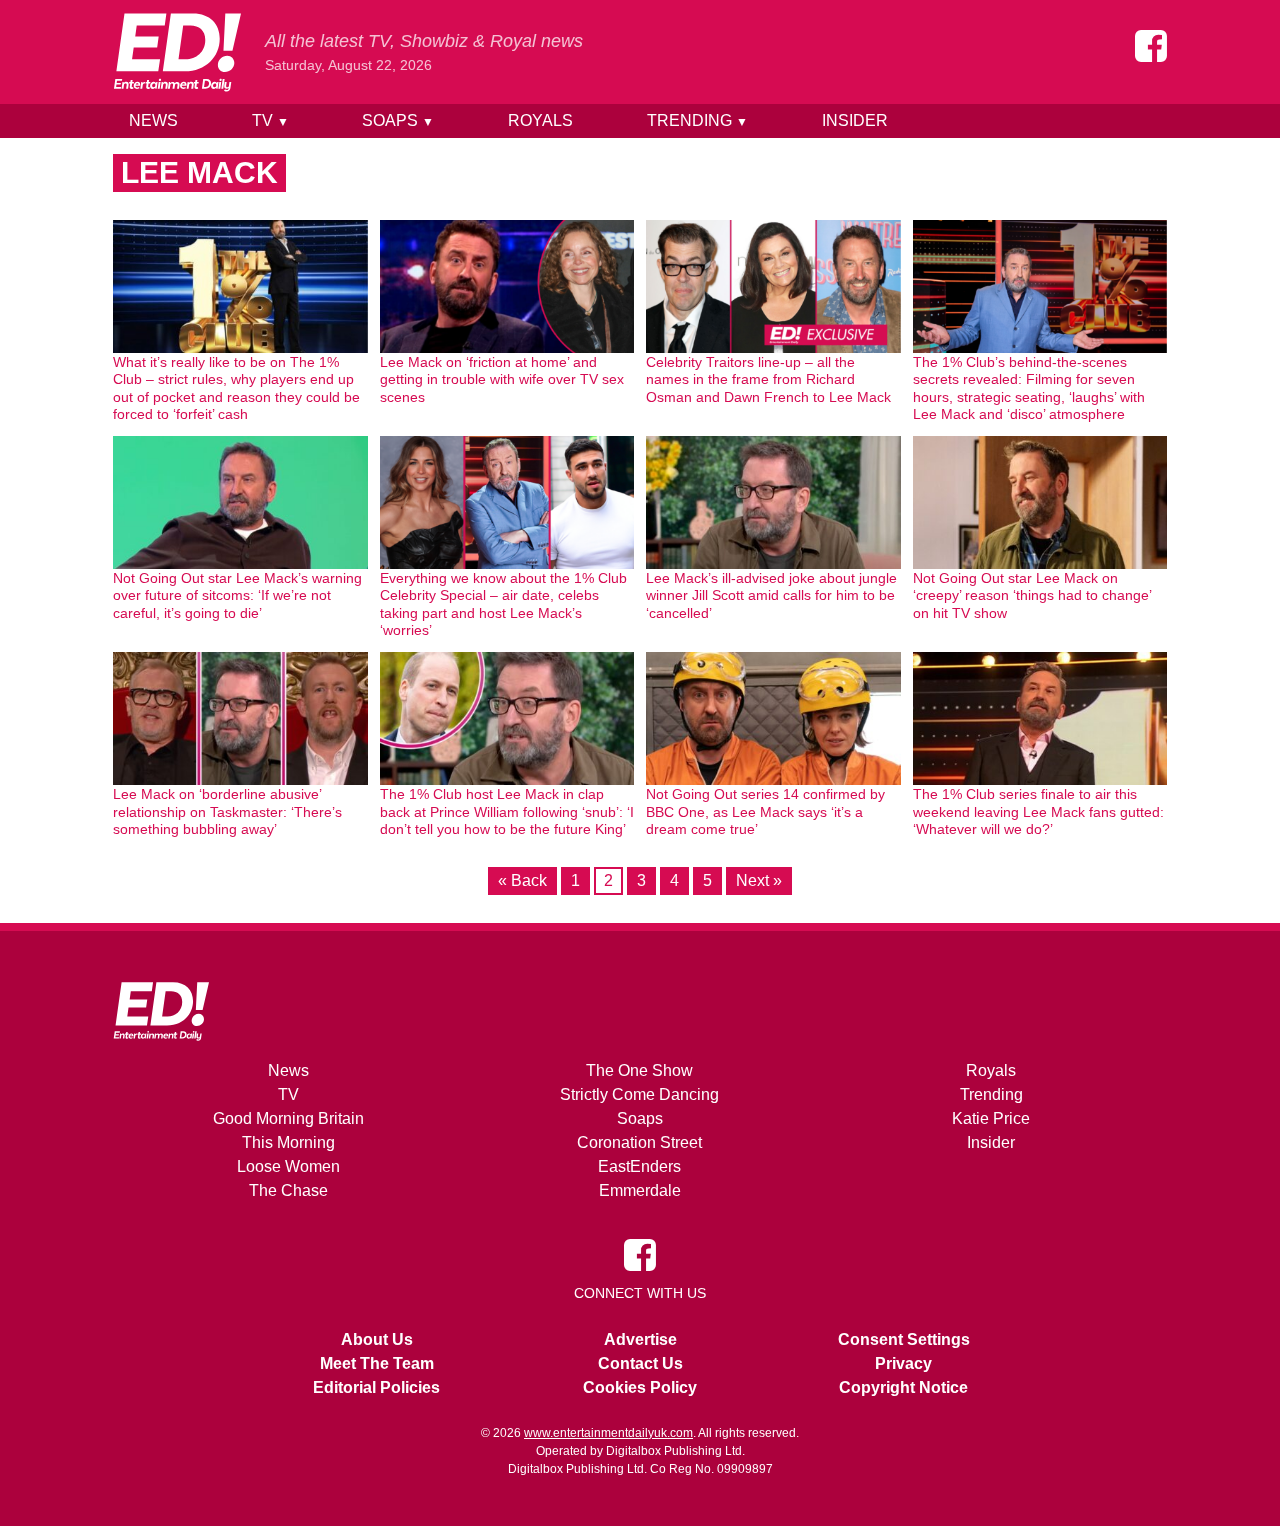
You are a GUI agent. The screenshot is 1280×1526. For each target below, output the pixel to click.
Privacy (903, 1363)
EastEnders (639, 1166)
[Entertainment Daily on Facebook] (1151, 46)
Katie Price (991, 1118)
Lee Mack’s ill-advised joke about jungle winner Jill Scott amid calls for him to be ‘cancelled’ (771, 595)
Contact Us (640, 1363)
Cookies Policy (640, 1387)
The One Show (639, 1070)
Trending (697, 120)
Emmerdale (640, 1190)
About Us (377, 1339)
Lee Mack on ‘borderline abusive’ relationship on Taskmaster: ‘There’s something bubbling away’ (227, 811)
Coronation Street (639, 1142)
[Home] (177, 52)
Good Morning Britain (288, 1118)
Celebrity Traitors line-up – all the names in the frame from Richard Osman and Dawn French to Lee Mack (768, 379)
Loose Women (288, 1166)
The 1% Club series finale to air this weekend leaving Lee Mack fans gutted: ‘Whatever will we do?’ (1038, 811)
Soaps (398, 120)
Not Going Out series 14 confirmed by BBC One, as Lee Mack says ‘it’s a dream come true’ (765, 811)
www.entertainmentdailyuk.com (608, 1433)
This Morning (288, 1142)
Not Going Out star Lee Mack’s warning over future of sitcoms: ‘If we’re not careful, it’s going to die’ (237, 595)
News (153, 120)
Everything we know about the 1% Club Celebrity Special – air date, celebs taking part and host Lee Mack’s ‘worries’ (503, 604)
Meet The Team (377, 1363)
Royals (540, 120)
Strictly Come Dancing (639, 1094)
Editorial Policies (376, 1387)
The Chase (288, 1190)
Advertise (640, 1339)
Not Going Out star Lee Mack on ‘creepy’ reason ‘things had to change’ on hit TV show (1032, 595)
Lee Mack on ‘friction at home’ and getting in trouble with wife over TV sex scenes (502, 379)
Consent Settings (904, 1339)
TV (270, 120)
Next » (759, 880)
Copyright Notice (903, 1387)
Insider (855, 120)
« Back (522, 880)
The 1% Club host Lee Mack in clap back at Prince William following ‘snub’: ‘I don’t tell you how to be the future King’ (507, 811)
